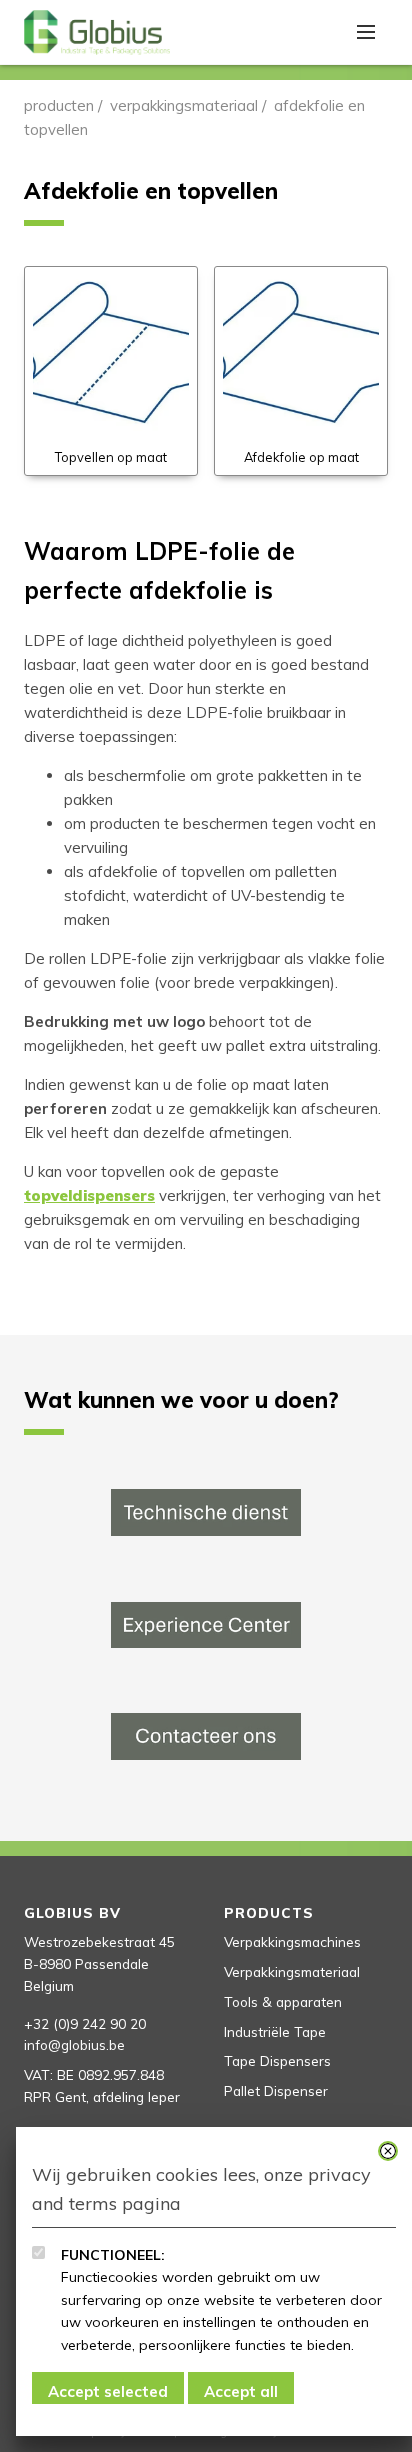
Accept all (241, 2391)
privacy (339, 2174)
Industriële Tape (275, 2031)
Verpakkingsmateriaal (184, 105)
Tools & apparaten (283, 2001)
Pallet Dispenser (276, 2090)
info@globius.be (74, 2044)
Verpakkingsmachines (292, 1941)
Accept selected (108, 2391)
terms (93, 2203)
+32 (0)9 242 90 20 (85, 2023)
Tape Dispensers (277, 2060)
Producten (59, 105)
